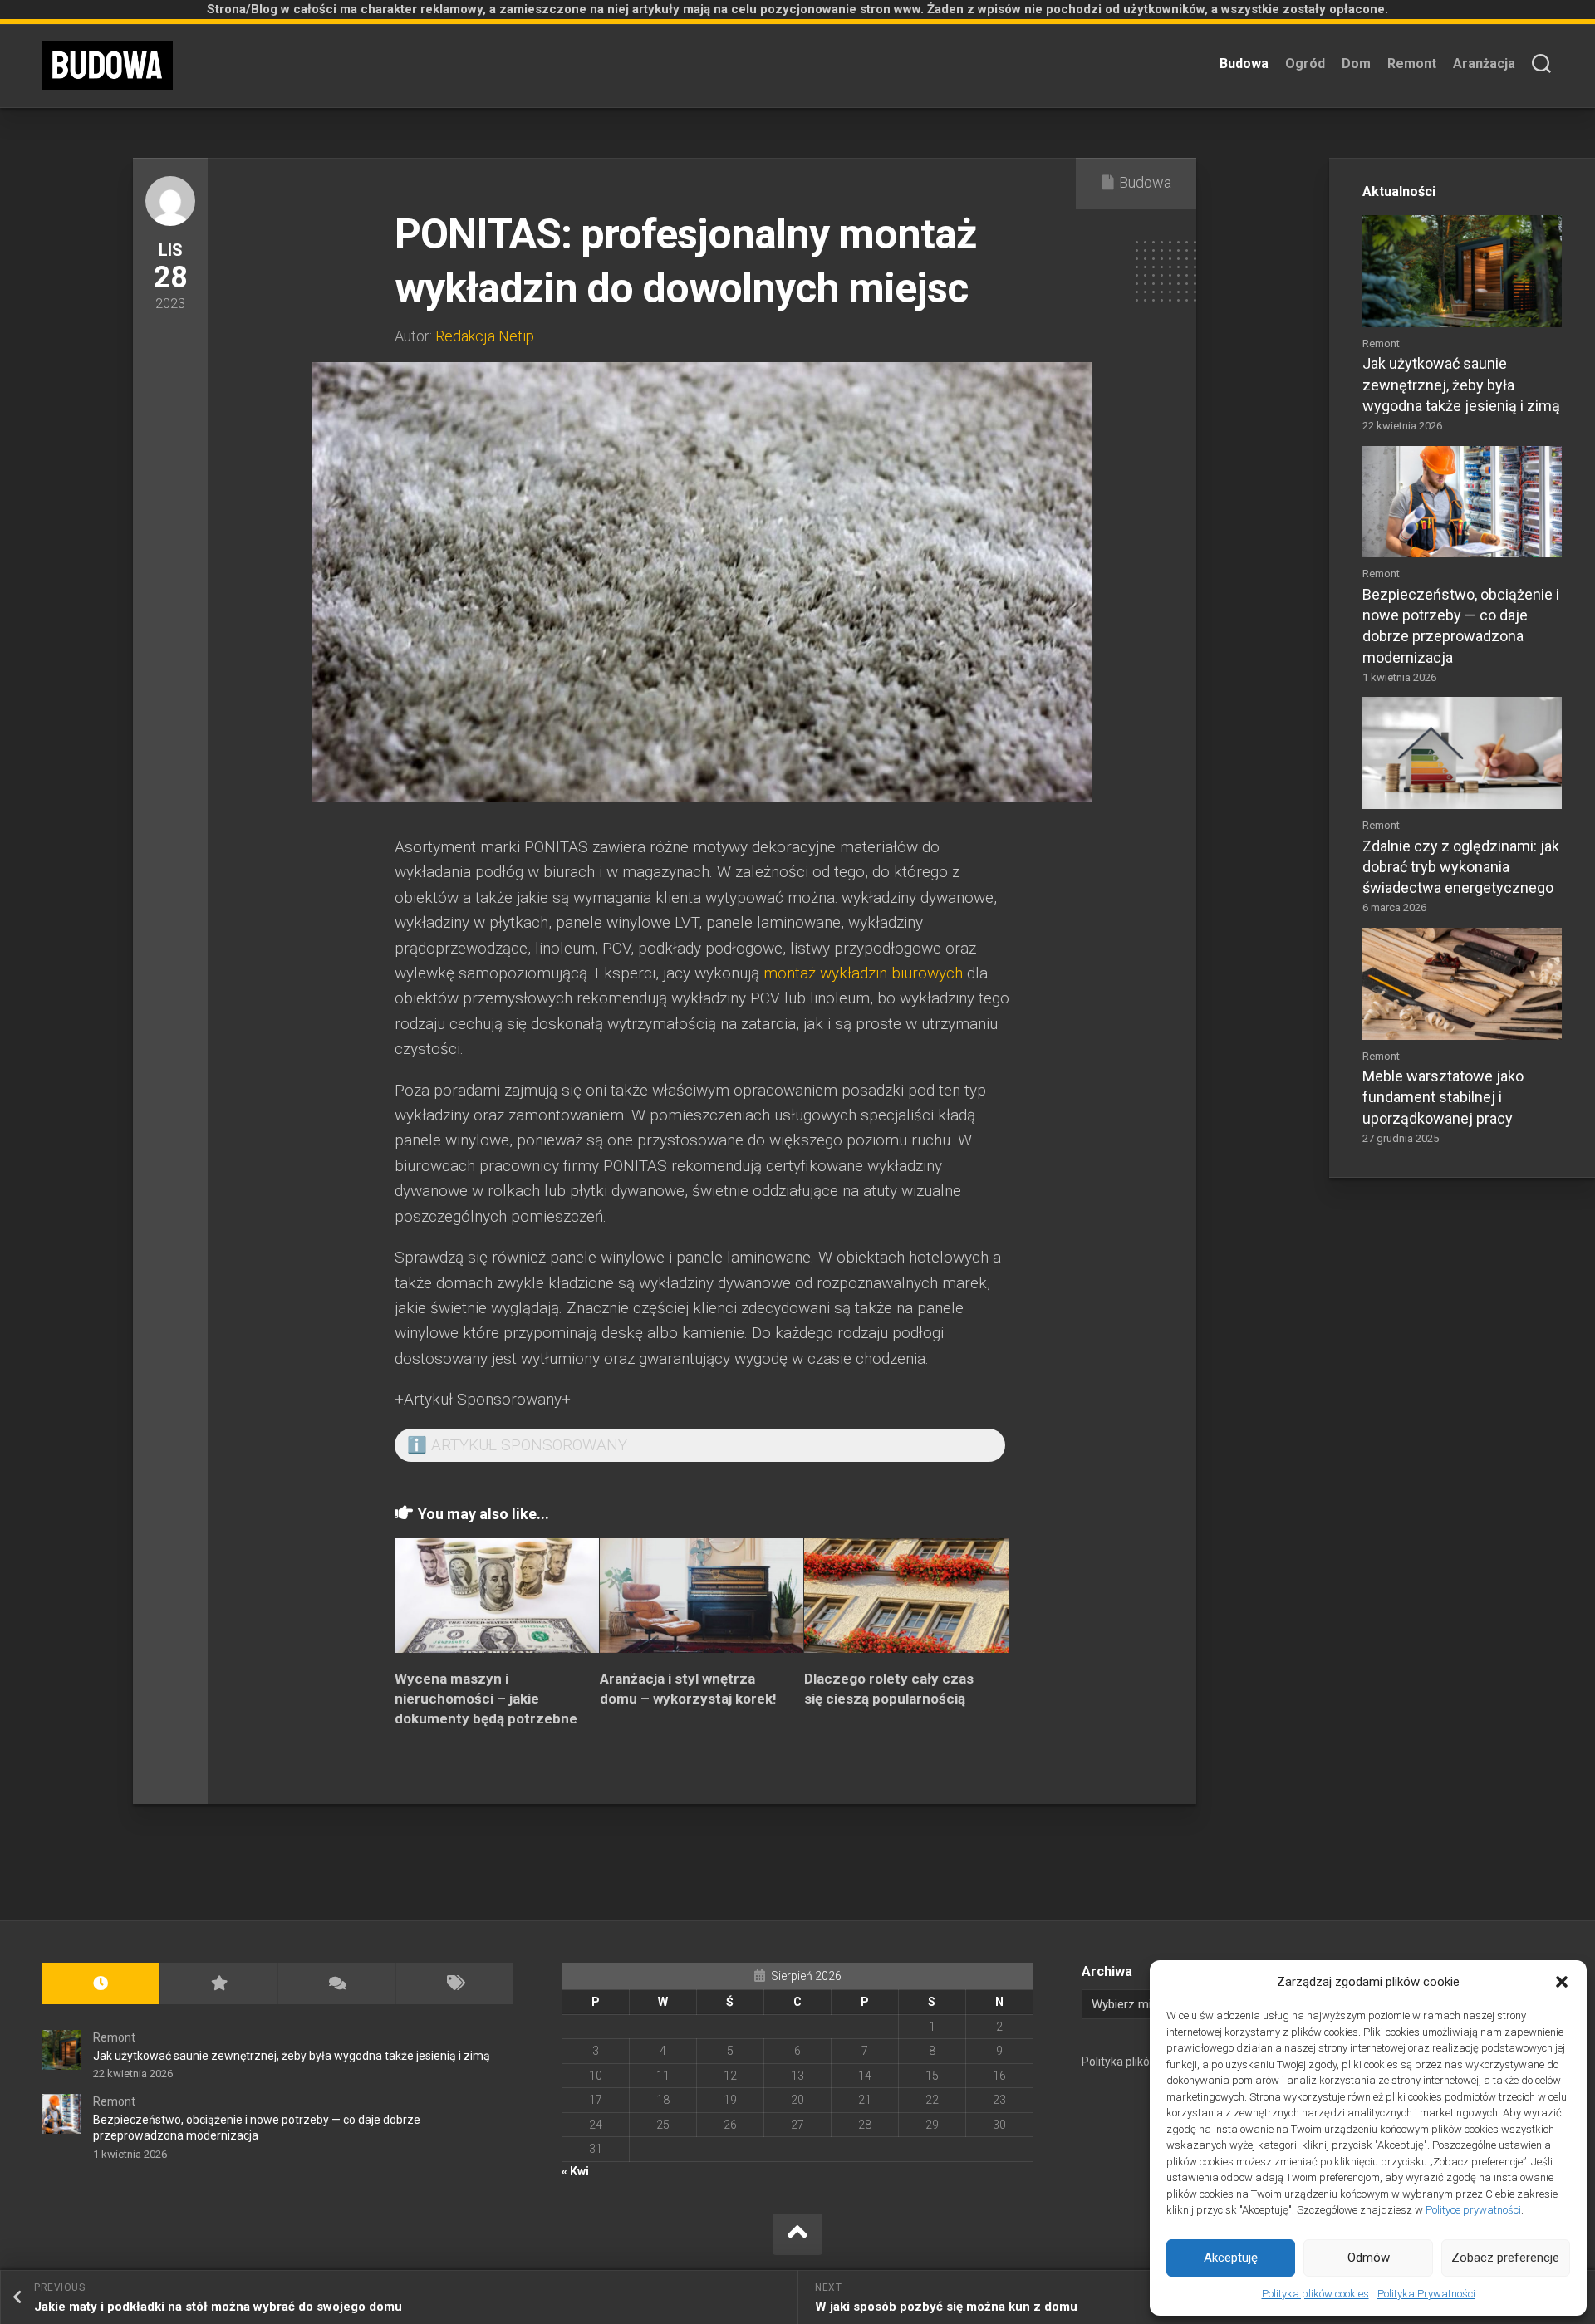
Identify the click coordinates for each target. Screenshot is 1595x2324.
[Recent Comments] (336, 1984)
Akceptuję (1231, 2258)
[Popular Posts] (218, 1984)
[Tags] (454, 1984)
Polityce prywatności (1473, 2210)
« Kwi (575, 2171)
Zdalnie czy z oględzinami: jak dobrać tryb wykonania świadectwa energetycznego (1461, 867)
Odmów (1369, 2258)
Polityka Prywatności (1426, 2294)
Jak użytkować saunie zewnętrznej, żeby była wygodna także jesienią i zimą (1461, 384)
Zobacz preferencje (1505, 2258)
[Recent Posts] (101, 1984)
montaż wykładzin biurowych (863, 973)
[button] (1562, 1982)
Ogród (1305, 64)
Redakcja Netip (485, 336)
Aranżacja (1484, 64)
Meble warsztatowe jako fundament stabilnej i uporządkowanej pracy (1443, 1097)
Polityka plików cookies (1315, 2294)
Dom (1356, 64)
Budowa (1244, 64)
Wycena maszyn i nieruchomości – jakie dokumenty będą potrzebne (486, 1699)
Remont (1412, 64)
